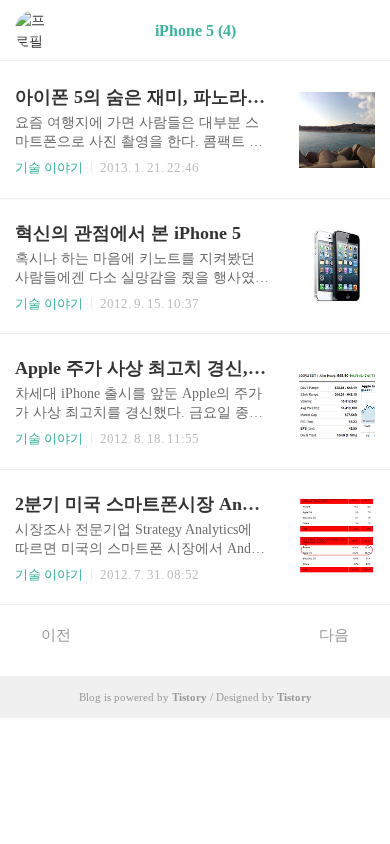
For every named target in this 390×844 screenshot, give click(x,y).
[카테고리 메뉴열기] (355, 30)
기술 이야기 (49, 167)
